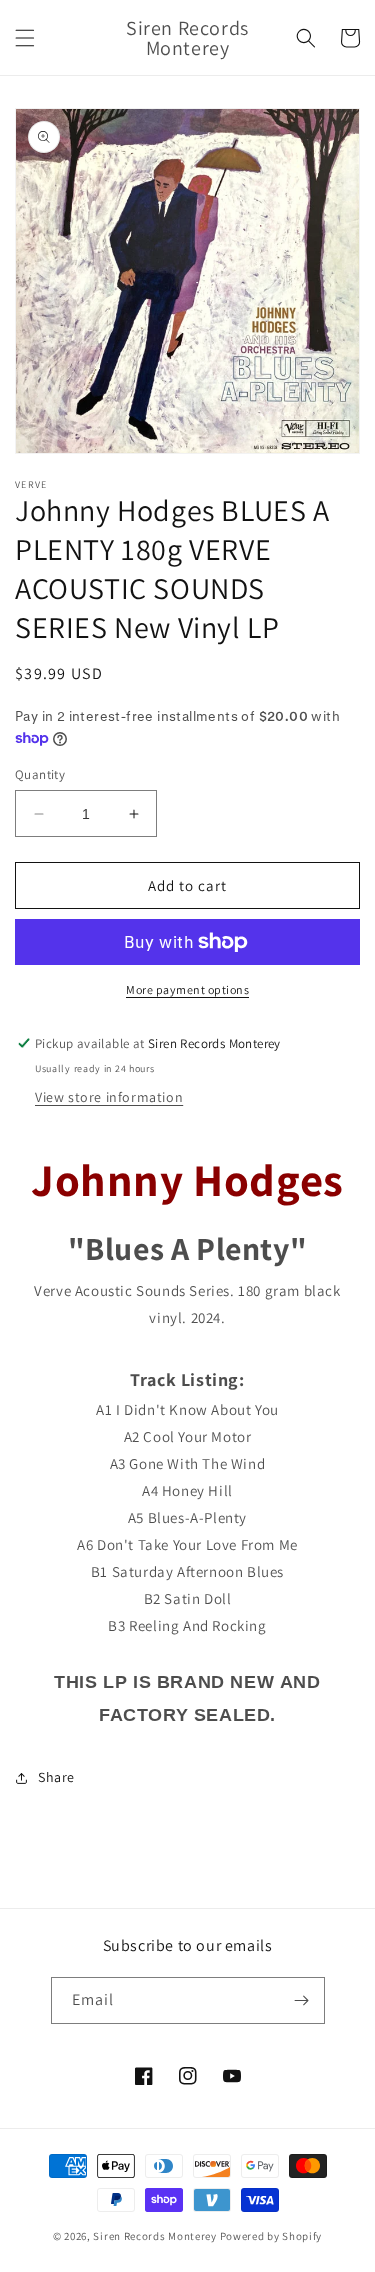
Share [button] (56, 1777)
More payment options (187, 989)
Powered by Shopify (271, 2236)
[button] (25, 38)
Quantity (40, 774)
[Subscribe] (302, 2000)
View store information (109, 1097)
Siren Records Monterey (154, 2236)
